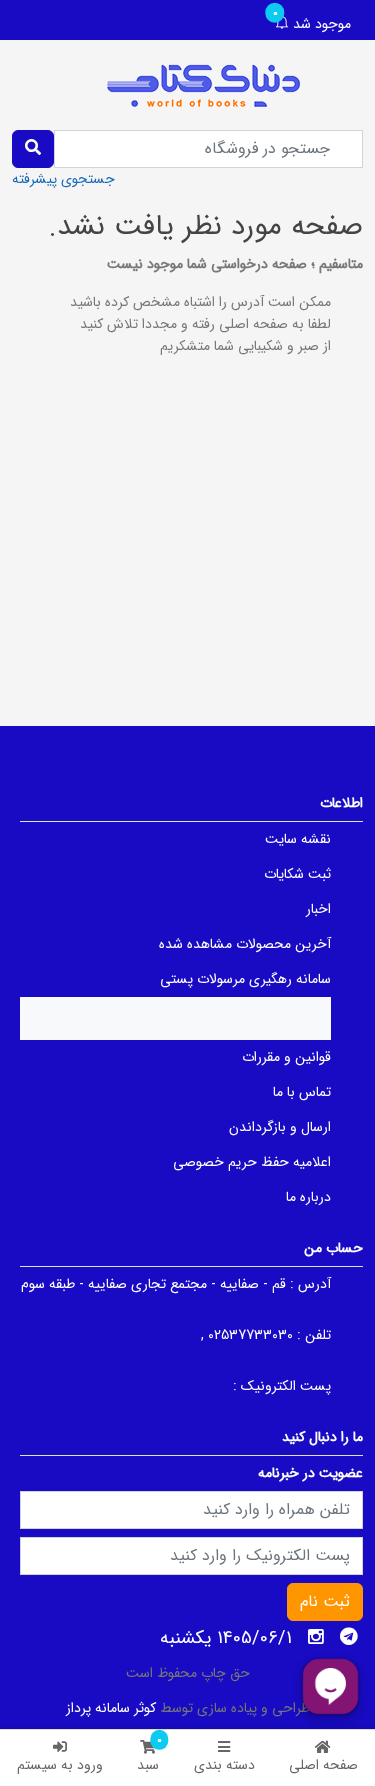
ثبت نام (325, 1601)
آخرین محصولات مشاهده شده (245, 944)
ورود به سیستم (60, 1765)
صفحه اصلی (323, 1765)
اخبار (318, 909)
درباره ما (308, 1197)
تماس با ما (302, 1092)
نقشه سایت (298, 839)
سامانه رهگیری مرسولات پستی (245, 979)
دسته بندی (224, 1765)
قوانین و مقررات (286, 1057)
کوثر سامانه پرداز (111, 1708)
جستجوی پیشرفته (63, 179)
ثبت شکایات (297, 874)
